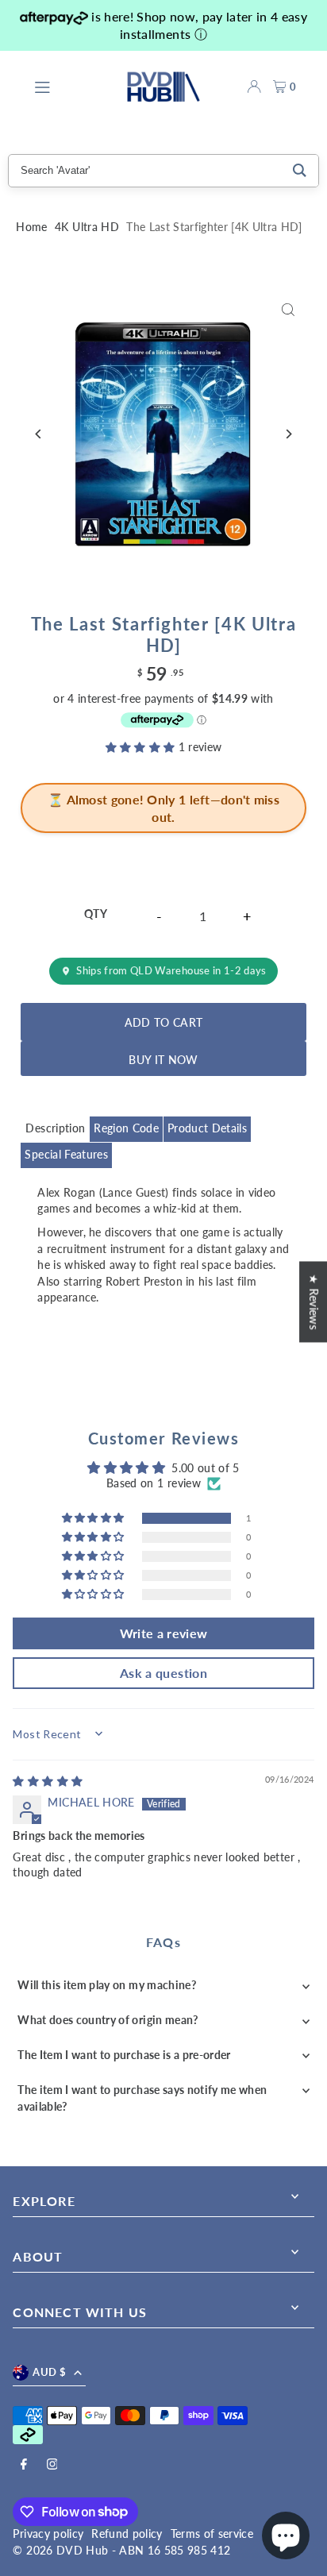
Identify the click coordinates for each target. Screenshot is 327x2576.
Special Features (66, 1155)
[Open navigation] (72, 86)
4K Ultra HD (87, 227)
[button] (142, 747)
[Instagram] (52, 2465)
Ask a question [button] (163, 1673)
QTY (96, 914)
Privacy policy (48, 2534)
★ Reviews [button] (314, 1301)
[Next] (289, 434)
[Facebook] (24, 2465)
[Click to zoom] (289, 309)
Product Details (207, 1128)
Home (31, 227)
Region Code (126, 1128)
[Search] (300, 171)
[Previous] (38, 434)
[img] (48, 1781)
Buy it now (163, 1060)
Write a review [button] (164, 1633)
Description (55, 1128)
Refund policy (127, 2534)
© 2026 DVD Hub (60, 2551)
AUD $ (49, 2372)
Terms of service (212, 2534)
